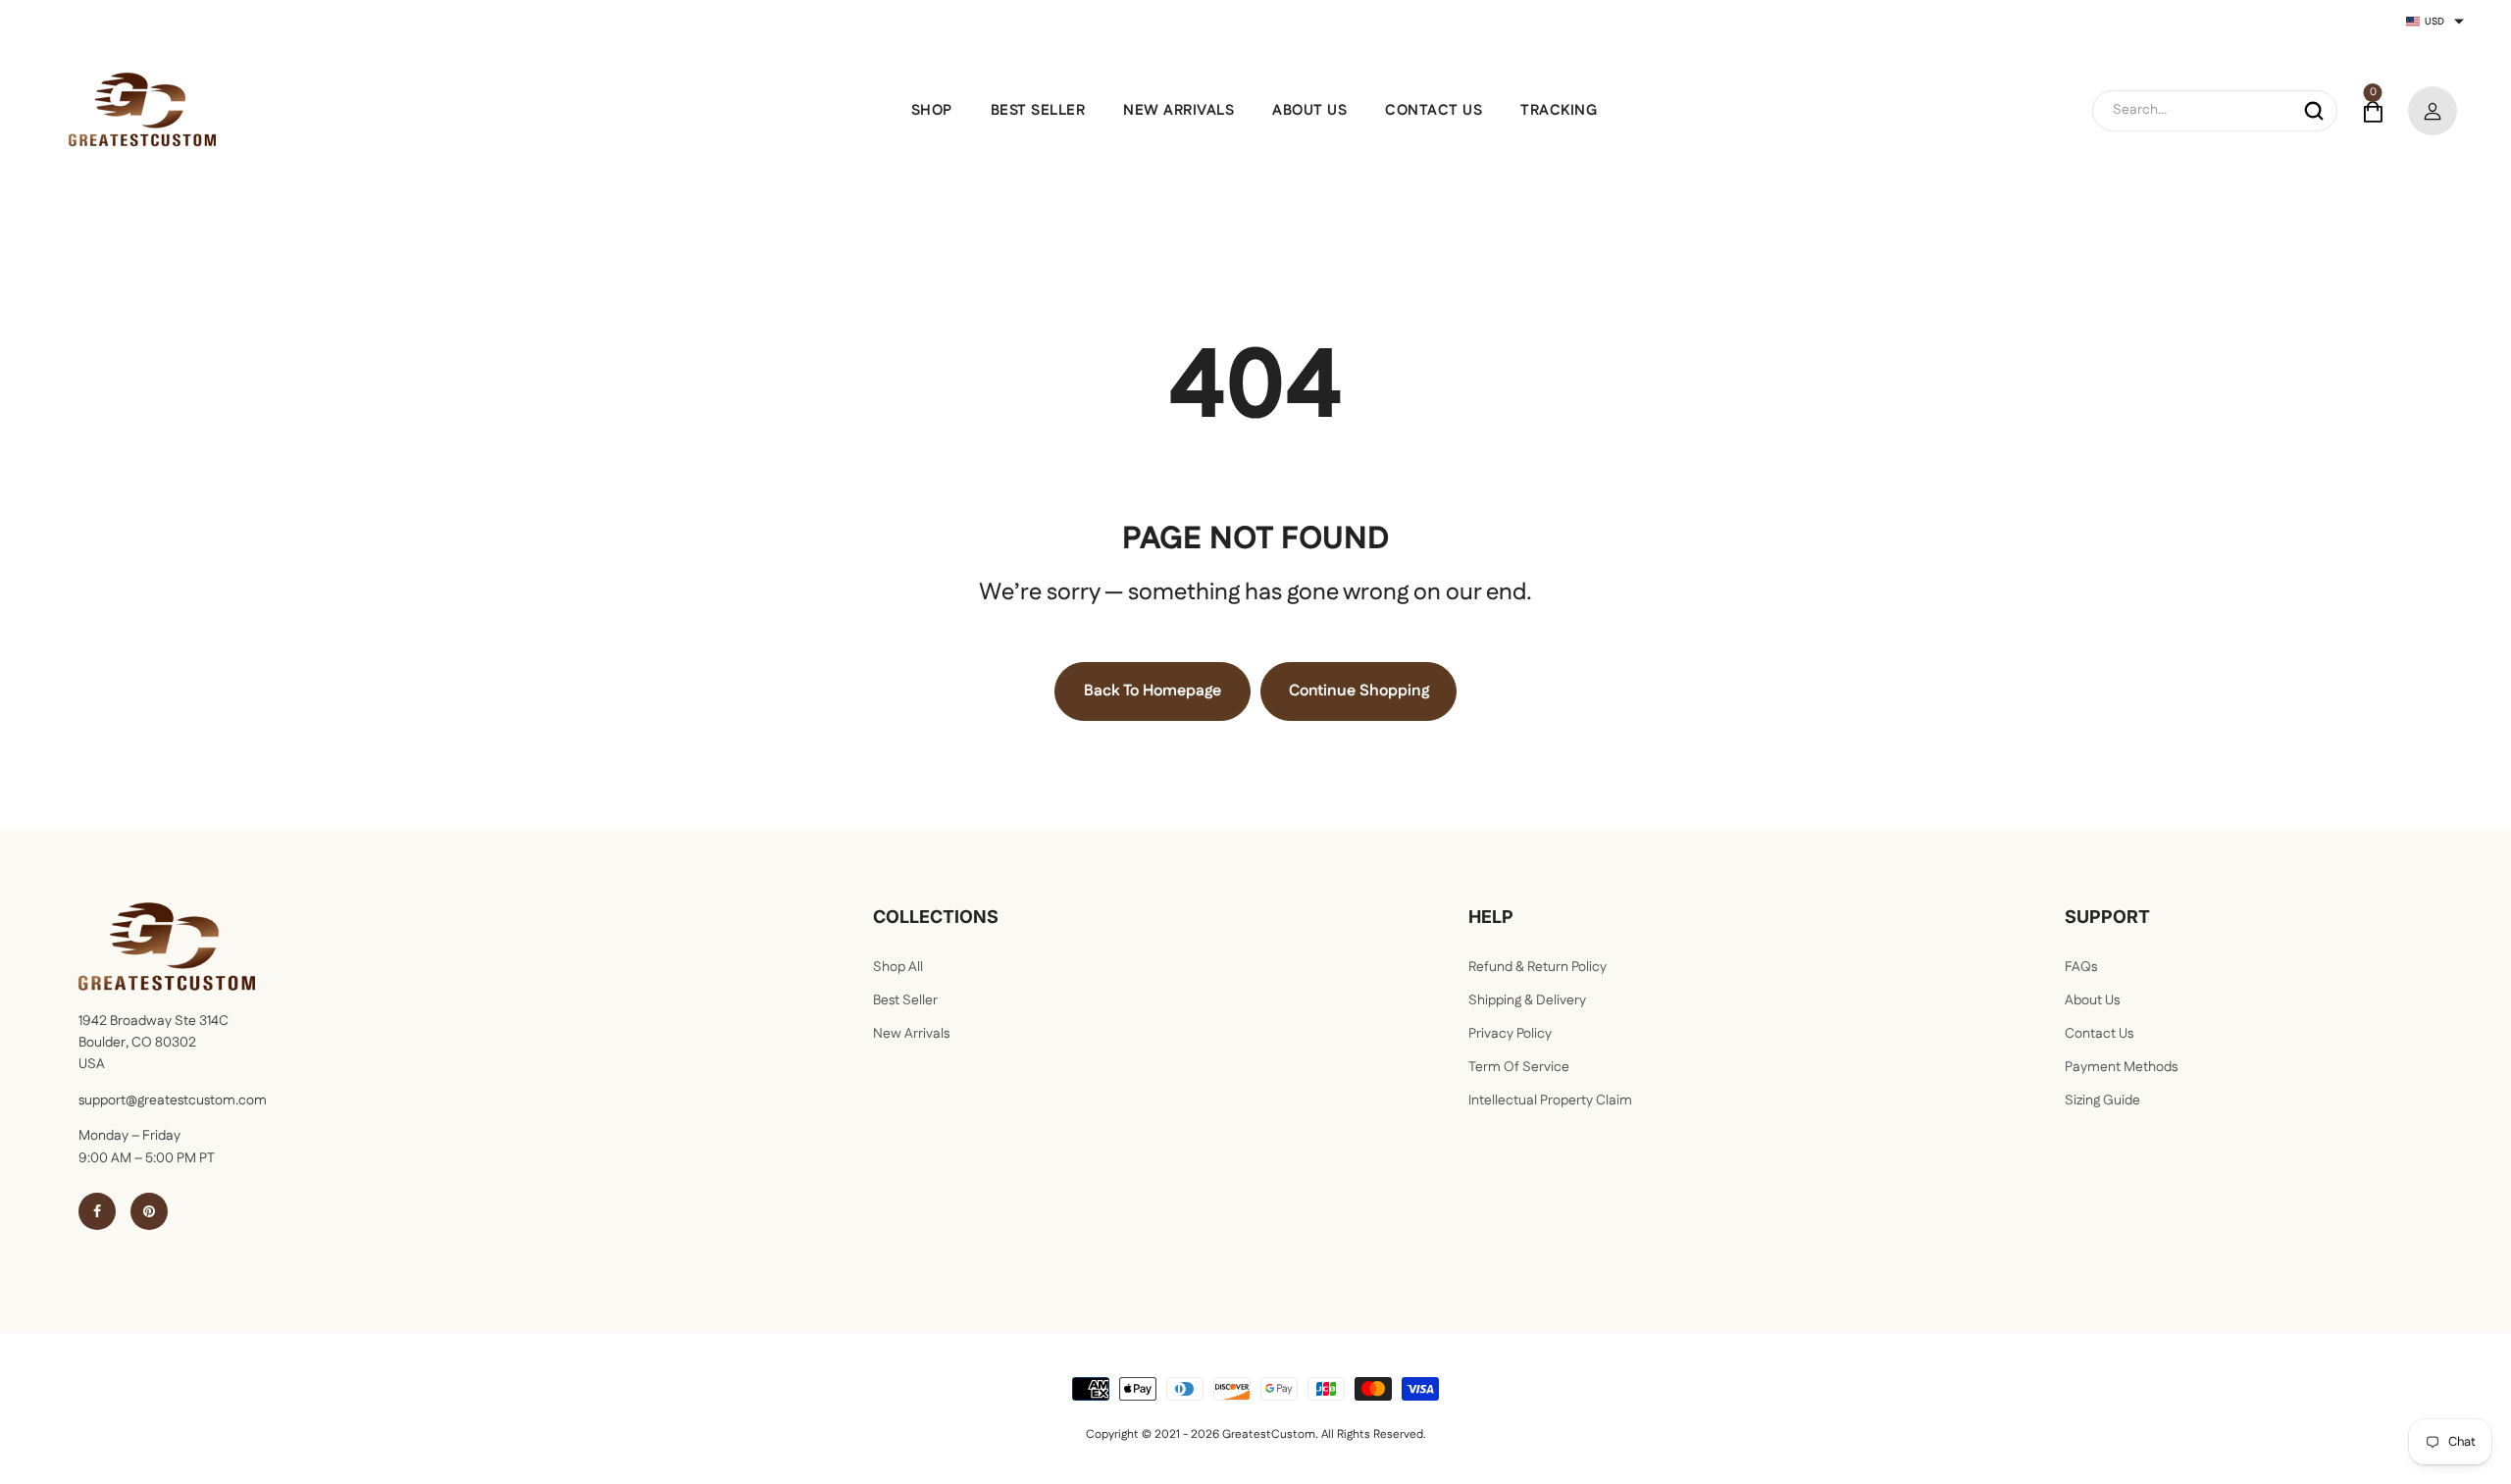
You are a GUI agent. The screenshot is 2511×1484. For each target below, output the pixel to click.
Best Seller (905, 1000)
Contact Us (2099, 1034)
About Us (2092, 1000)
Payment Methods (2121, 1067)
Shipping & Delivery (1527, 1000)
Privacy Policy (1510, 1034)
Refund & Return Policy (1537, 967)
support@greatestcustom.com (173, 1100)
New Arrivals (911, 1034)
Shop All (898, 967)
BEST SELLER (1038, 110)
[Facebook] (97, 1211)
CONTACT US (1434, 110)
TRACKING (1559, 110)
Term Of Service (1519, 1067)
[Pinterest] (149, 1211)
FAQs (2081, 967)
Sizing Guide (2102, 1100)
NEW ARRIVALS (1179, 110)
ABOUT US (1309, 110)
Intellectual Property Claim (1550, 1100)
